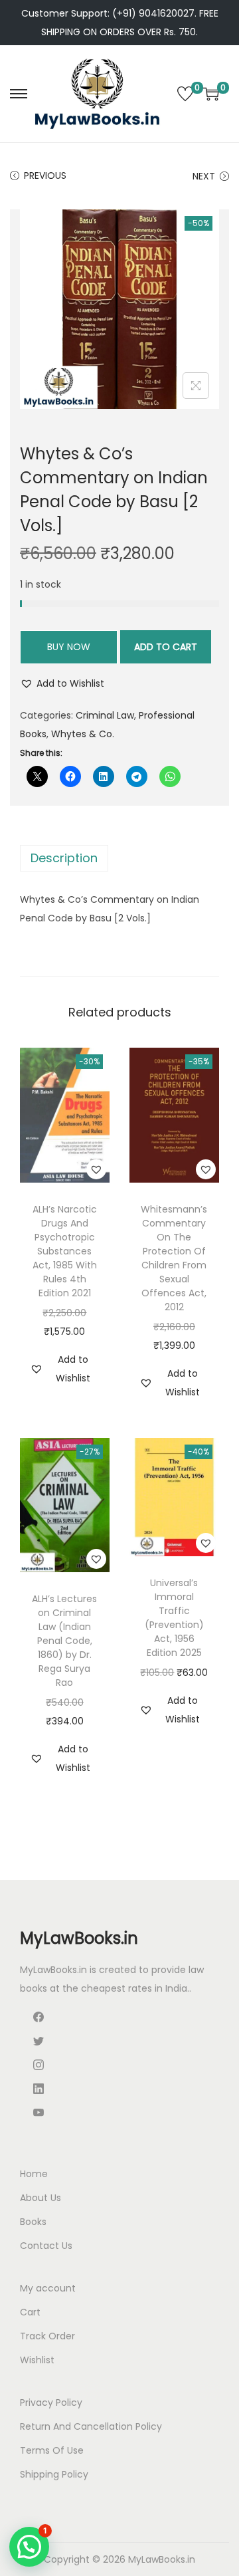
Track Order (47, 2336)
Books (33, 2222)
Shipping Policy (54, 2474)
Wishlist (37, 2360)
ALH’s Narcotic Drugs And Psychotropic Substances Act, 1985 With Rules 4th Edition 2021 (65, 1251)
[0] (185, 94)
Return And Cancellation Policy (91, 2426)
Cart (30, 2312)
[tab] (119, 858)
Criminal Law (105, 715)
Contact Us (46, 2246)
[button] (62, 683)
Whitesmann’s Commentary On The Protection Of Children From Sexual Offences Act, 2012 (174, 1258)
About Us (40, 2198)
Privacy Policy (51, 2402)
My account (48, 2288)
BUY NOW (69, 647)
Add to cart (166, 647)
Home (34, 2174)
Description (64, 858)
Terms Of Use (52, 2450)
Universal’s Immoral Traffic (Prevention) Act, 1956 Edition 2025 (174, 1618)
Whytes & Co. (83, 734)
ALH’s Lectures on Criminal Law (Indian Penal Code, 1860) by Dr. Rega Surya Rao (64, 1641)
